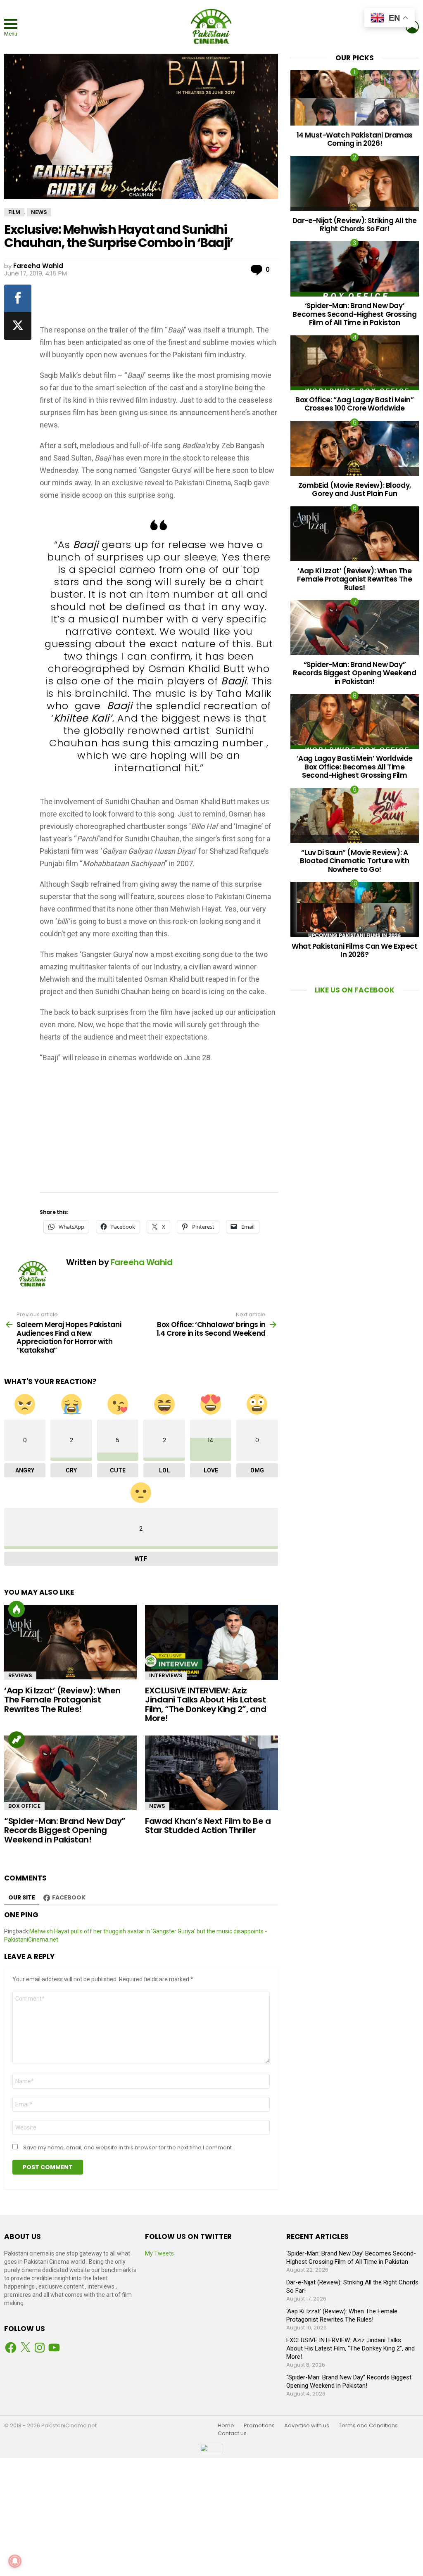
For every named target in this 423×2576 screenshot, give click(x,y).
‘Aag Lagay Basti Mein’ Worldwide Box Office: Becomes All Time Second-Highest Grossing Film (355, 767)
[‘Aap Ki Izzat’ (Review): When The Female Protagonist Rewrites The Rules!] (70, 1642)
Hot (17, 1609)
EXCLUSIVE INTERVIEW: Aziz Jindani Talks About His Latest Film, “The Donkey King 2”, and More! (206, 1705)
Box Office (24, 1806)
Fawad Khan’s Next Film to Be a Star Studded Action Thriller (208, 1826)
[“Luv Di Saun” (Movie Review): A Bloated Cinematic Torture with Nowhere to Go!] (355, 816)
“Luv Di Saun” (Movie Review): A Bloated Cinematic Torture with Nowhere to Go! (354, 861)
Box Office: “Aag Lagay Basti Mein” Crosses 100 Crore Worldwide (355, 404)
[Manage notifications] (15, 2561)
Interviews (166, 1675)
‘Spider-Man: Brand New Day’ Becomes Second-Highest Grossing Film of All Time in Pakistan (354, 314)
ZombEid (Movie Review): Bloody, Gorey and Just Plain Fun (355, 489)
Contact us (232, 2434)
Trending (17, 1740)
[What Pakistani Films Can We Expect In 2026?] (355, 909)
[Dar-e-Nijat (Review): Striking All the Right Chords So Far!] (355, 183)
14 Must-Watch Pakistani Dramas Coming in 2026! (355, 139)
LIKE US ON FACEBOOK (355, 990)
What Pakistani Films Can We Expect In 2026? (355, 950)
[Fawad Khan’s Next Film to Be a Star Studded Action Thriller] (211, 1773)
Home (226, 2426)
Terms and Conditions (368, 2426)
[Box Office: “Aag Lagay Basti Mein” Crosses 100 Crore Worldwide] (355, 363)
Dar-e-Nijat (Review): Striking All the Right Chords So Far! (355, 225)
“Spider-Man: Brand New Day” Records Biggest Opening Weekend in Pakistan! (65, 1830)
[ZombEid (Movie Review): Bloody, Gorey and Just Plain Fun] (355, 448)
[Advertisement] (177, 302)
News (157, 1806)
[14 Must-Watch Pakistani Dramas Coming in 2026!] (355, 98)
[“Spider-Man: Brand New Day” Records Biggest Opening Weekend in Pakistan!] (70, 1773)
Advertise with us (307, 2426)
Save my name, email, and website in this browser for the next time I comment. (128, 2148)
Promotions (259, 2426)
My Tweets (159, 2253)
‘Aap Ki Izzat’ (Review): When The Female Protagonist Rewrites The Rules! (62, 1700)
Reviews (20, 1675)
